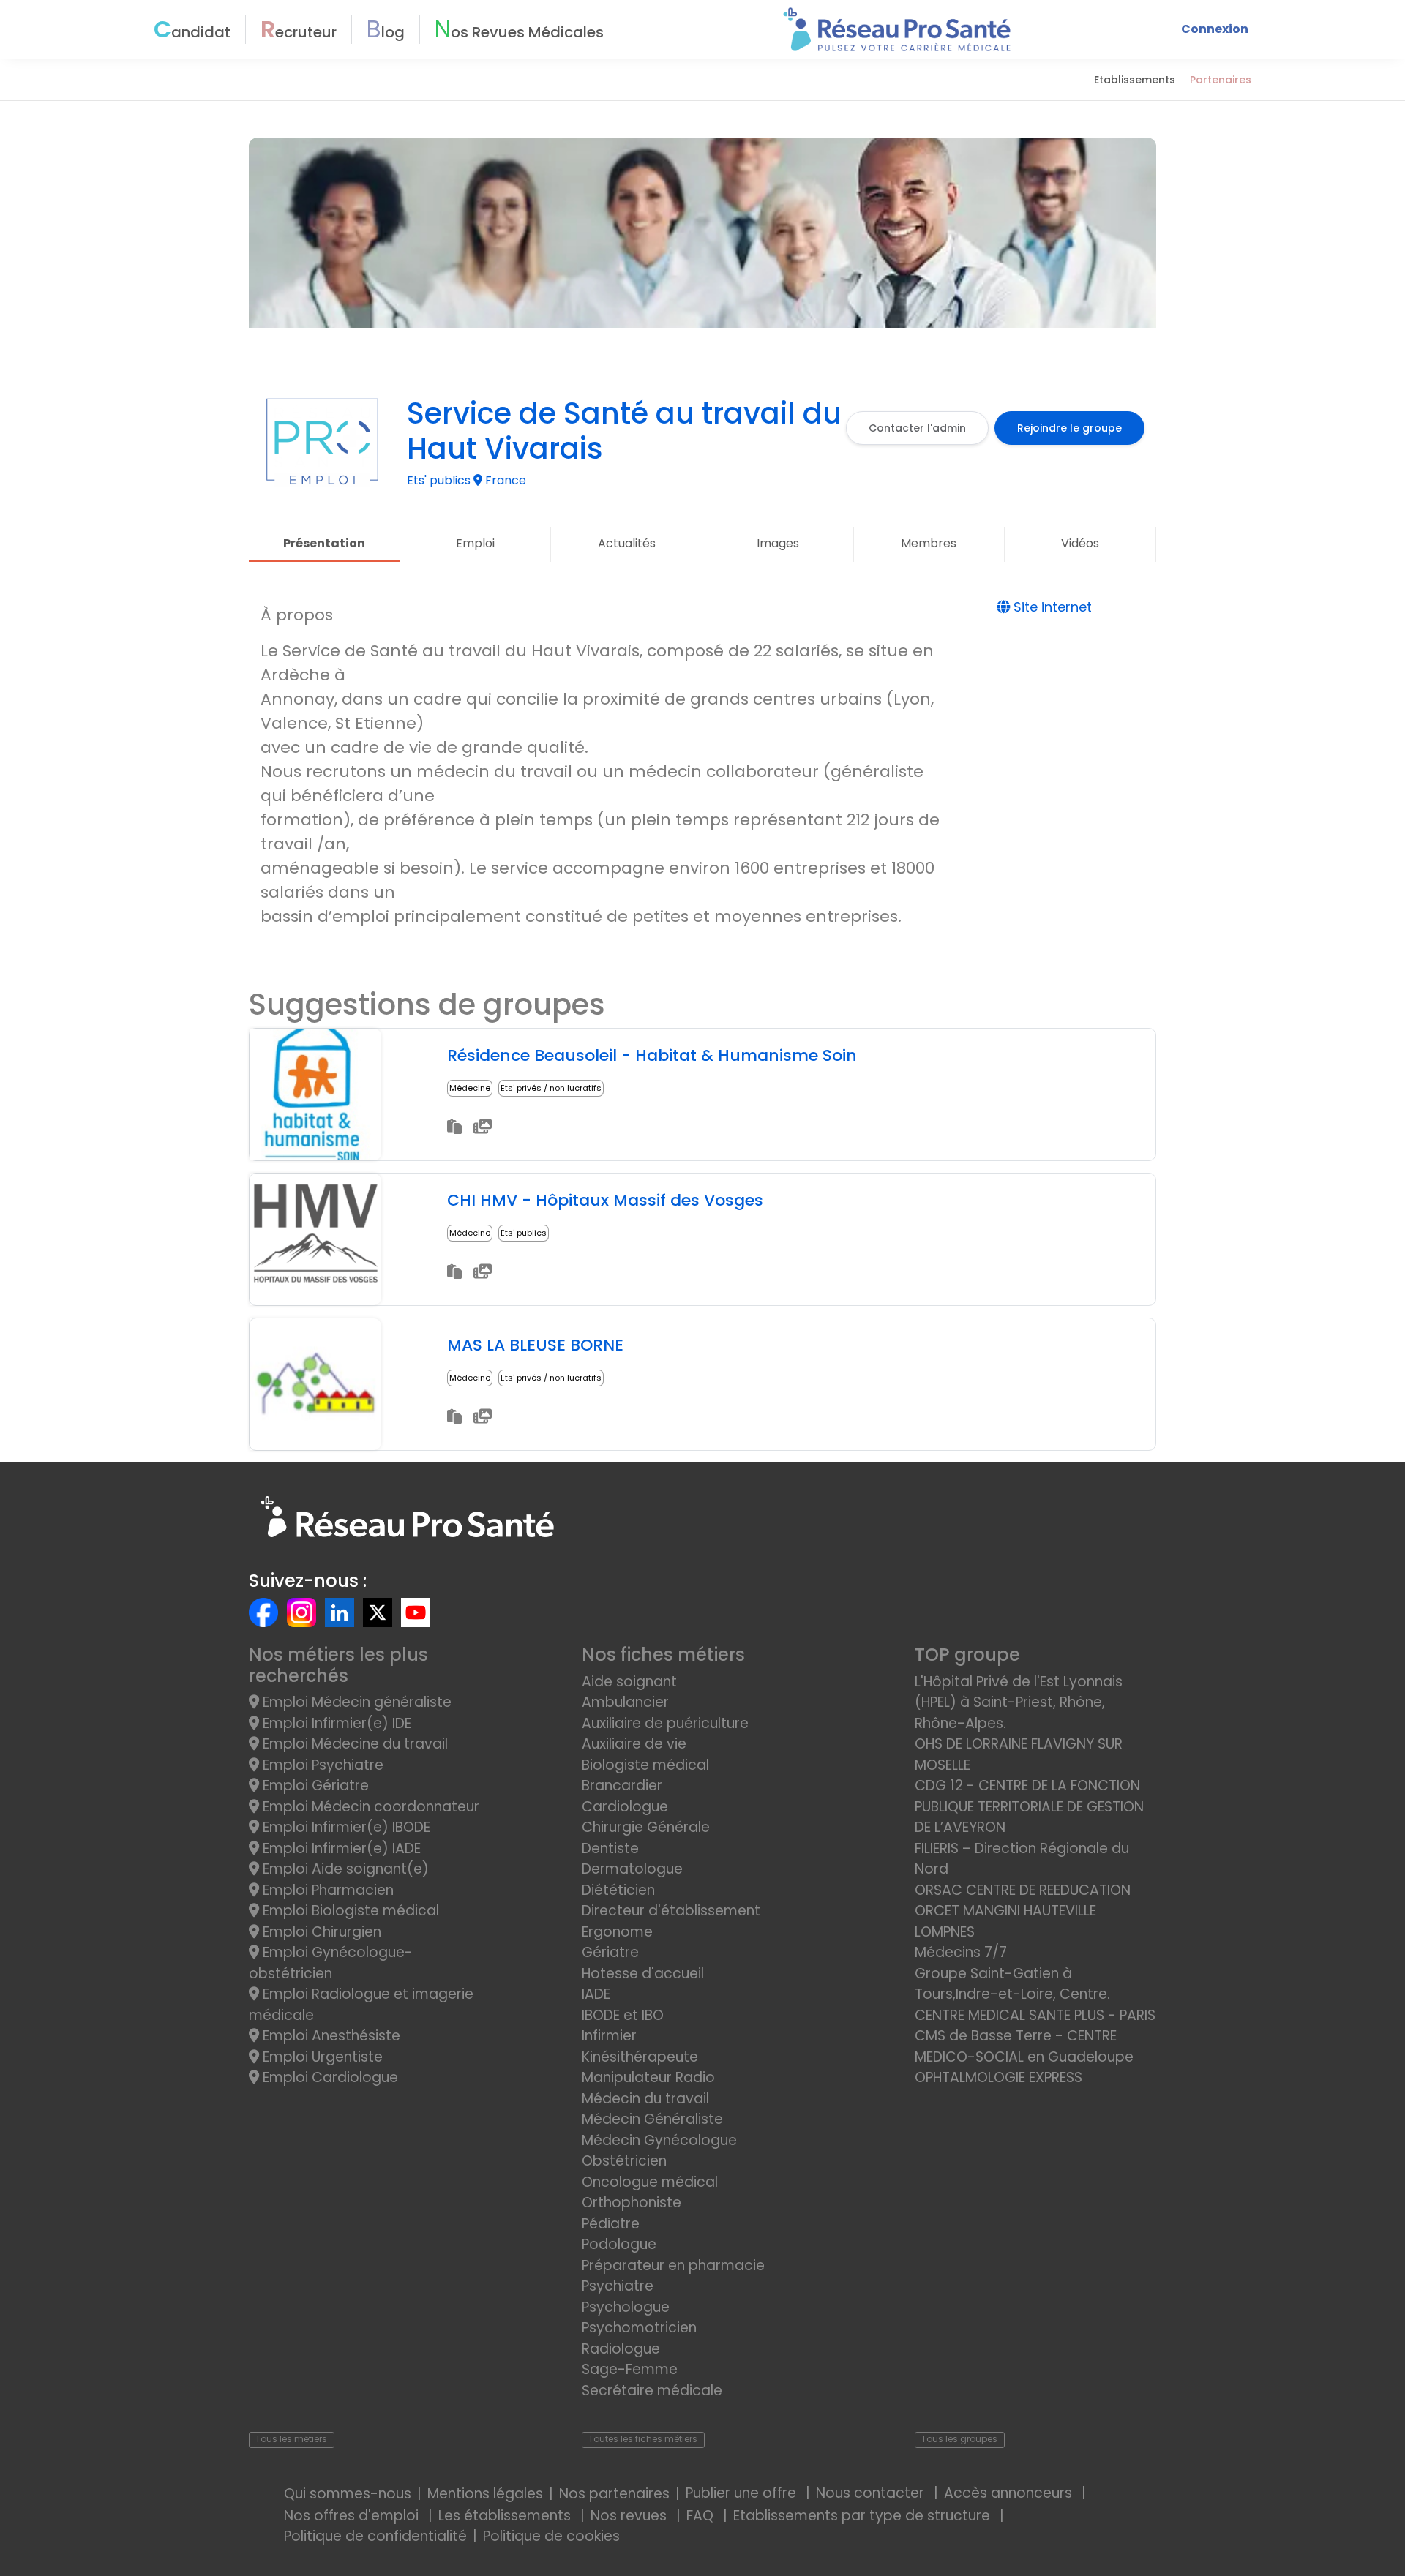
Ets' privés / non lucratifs (551, 1088)
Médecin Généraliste (652, 2119)
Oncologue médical (650, 2182)
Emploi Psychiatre (321, 1765)
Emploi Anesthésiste (330, 2036)
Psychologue (626, 2307)
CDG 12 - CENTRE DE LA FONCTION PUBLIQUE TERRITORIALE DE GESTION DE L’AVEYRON (1029, 1806)
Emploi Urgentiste (321, 2057)
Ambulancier (625, 1702)
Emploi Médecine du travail (353, 1744)
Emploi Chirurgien (320, 1932)
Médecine (470, 1088)
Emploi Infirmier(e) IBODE (345, 1827)
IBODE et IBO (623, 2015)
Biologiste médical (645, 1765)
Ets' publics (524, 1233)
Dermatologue (632, 1869)
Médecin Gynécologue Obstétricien (659, 2151)
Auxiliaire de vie (634, 1744)
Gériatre (610, 1952)
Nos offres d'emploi (353, 2516)
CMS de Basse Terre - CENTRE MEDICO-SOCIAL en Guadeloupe (1024, 2046)
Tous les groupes (959, 2439)
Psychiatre (618, 2286)
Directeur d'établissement (671, 1911)
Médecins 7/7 (961, 1952)
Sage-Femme (630, 2369)
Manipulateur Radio (648, 2077)
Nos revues (630, 2516)
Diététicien (618, 1890)
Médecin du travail (647, 2099)
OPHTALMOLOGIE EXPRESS (999, 2077)
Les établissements (506, 2516)
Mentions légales (485, 2494)
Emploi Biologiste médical (349, 1911)
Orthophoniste (632, 2203)
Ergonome (617, 1932)
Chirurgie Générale (646, 1827)
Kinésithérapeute (640, 2057)
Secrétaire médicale (652, 2391)
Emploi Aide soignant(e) (344, 1869)
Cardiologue (625, 1807)
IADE (596, 1994)
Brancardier (622, 1785)
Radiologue (621, 2349)
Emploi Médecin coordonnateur (369, 1807)
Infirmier (609, 2036)
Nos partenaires (614, 2494)
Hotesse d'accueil (643, 1974)
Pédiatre (611, 2224)
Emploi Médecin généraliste (355, 1702)
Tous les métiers (291, 2439)
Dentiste (610, 1848)
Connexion (1215, 29)
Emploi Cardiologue (329, 2077)
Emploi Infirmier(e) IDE (335, 1723)
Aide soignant (629, 1682)
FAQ (702, 2516)
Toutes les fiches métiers (643, 2439)
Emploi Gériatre (314, 1785)
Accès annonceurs (1010, 2493)
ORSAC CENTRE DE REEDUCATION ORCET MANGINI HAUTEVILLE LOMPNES (1023, 1911)
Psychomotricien (639, 2328)
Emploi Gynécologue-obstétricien (331, 1963)
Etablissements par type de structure (863, 2516)
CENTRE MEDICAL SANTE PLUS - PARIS (1035, 2015)
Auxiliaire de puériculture (665, 1723)
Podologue (619, 2244)
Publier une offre (743, 2493)
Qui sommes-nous (348, 2494)
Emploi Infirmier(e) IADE (340, 1848)
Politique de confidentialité (375, 2536)
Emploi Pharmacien (326, 1890)
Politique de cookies (551, 2536)
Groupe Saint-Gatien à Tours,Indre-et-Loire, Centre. (1012, 1984)
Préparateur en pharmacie (673, 2265)
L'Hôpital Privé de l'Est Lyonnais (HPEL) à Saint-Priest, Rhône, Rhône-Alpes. (1019, 1702)
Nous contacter (872, 2493)
